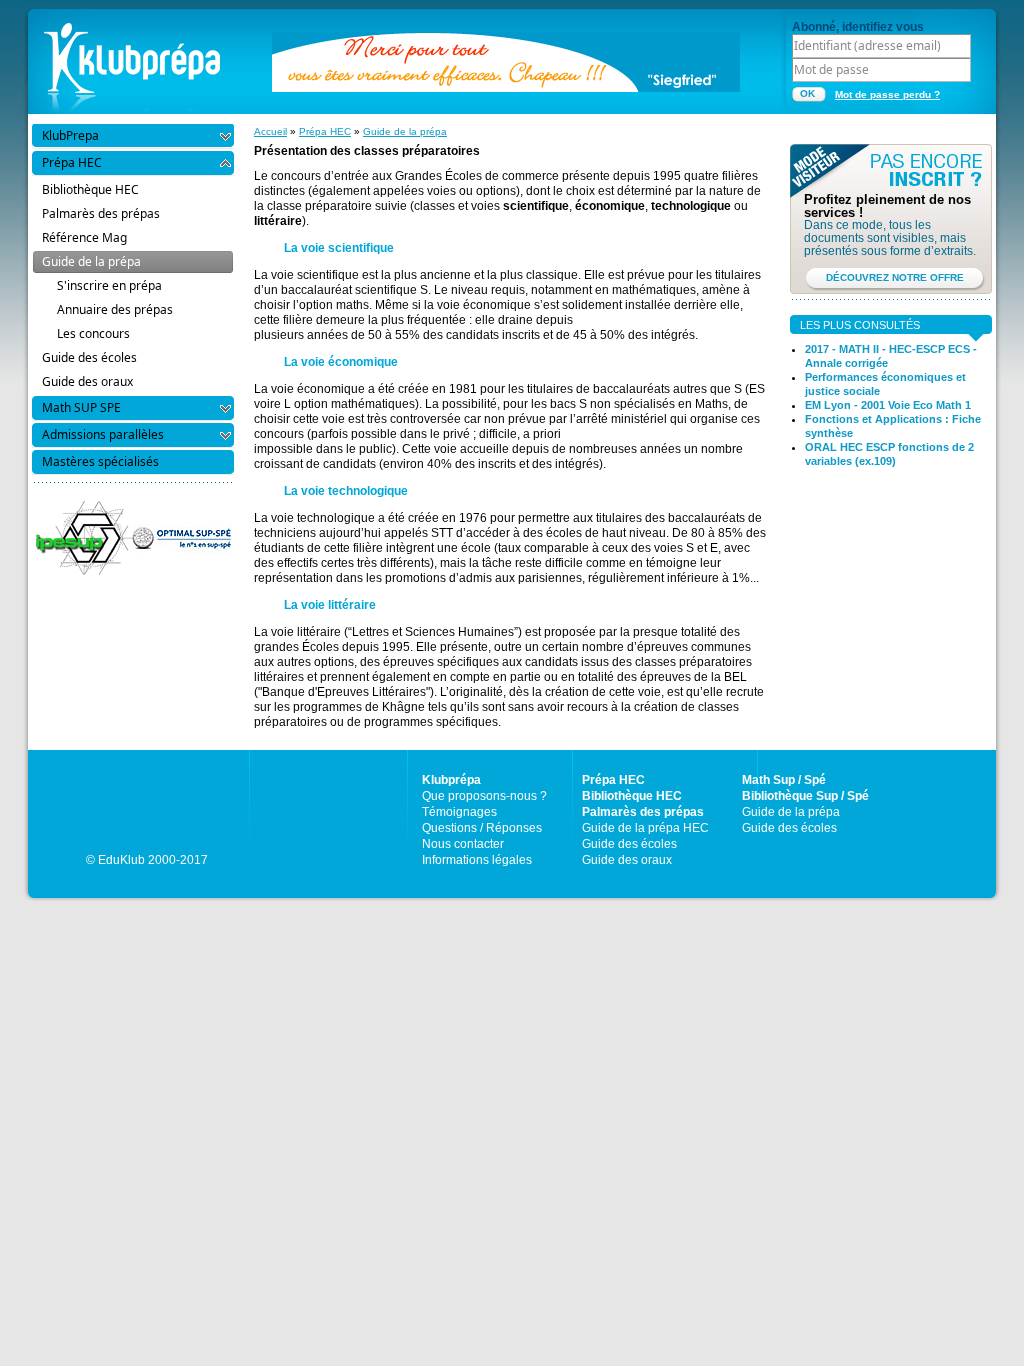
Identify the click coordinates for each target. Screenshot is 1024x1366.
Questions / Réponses (482, 828)
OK (807, 93)
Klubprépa (451, 780)
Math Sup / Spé (784, 780)
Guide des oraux (627, 860)
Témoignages (459, 812)
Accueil (270, 131)
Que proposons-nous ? (484, 796)
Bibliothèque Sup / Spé (805, 796)
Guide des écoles (629, 844)
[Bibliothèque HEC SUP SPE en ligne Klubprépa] (132, 60)
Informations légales (477, 860)
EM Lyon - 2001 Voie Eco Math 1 (888, 405)
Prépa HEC (325, 131)
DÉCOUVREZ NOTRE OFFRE (895, 277)
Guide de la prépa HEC (645, 828)
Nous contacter (463, 844)
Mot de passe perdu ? (887, 94)
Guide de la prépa (405, 131)
